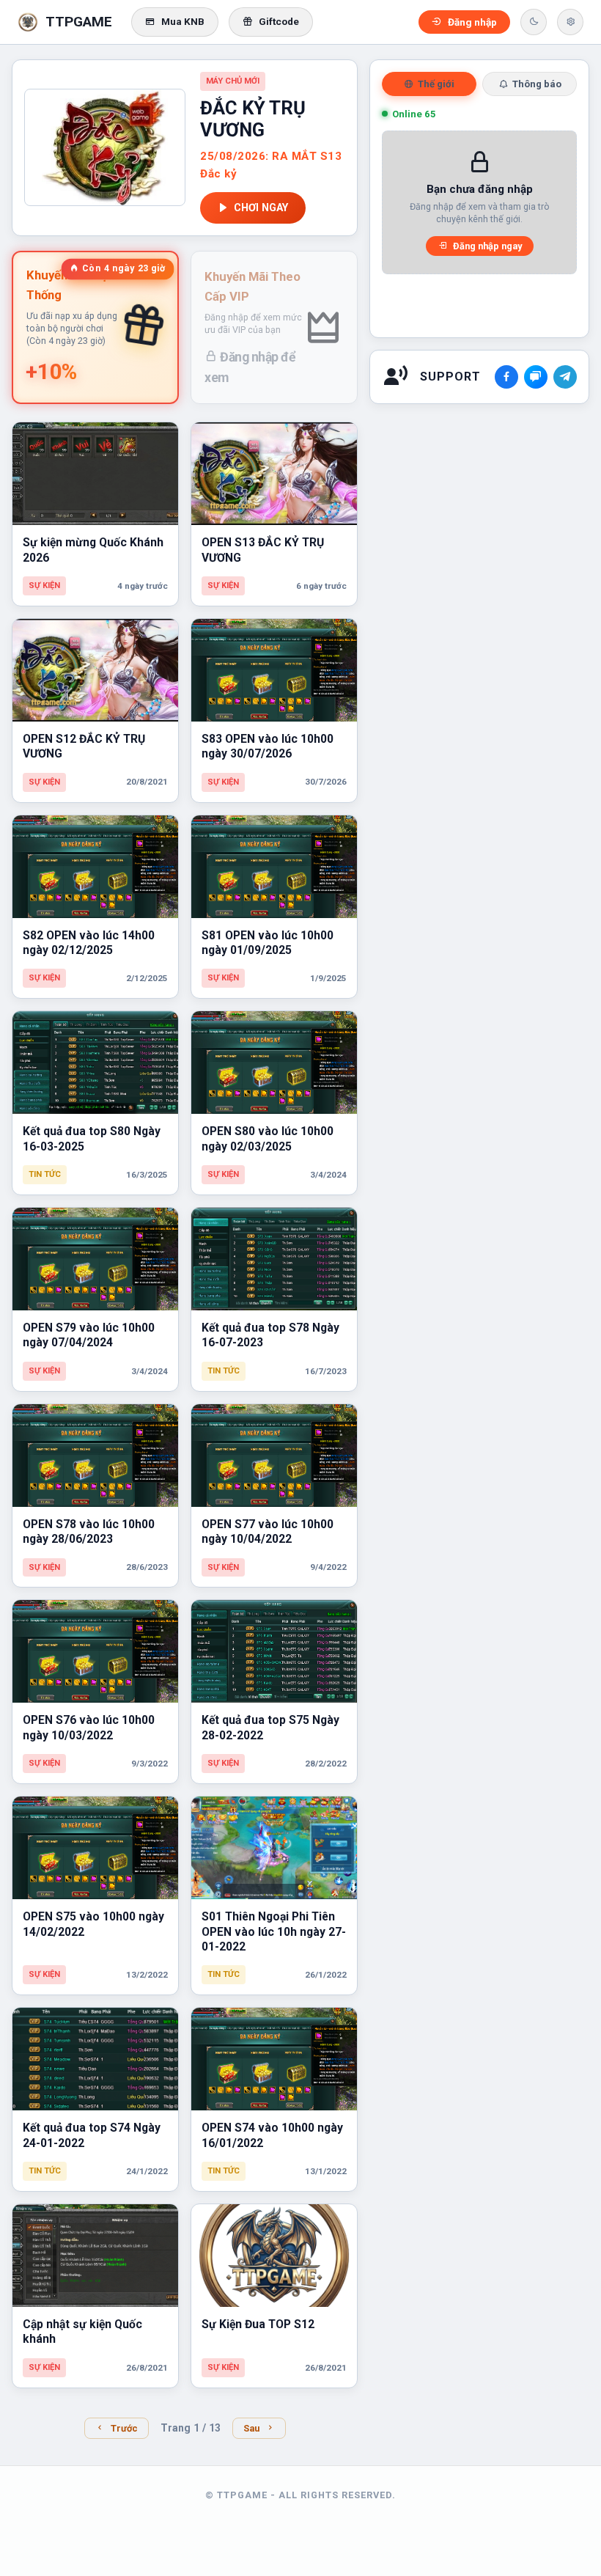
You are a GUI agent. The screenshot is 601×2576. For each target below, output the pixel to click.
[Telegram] (565, 377)
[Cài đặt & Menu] (570, 22)
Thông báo (537, 84)
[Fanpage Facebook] (506, 377)
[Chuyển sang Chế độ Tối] (534, 22)
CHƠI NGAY (261, 208)
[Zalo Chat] (536, 377)
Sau (251, 2428)
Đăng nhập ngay (487, 246)
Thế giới (436, 84)
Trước (124, 2428)
